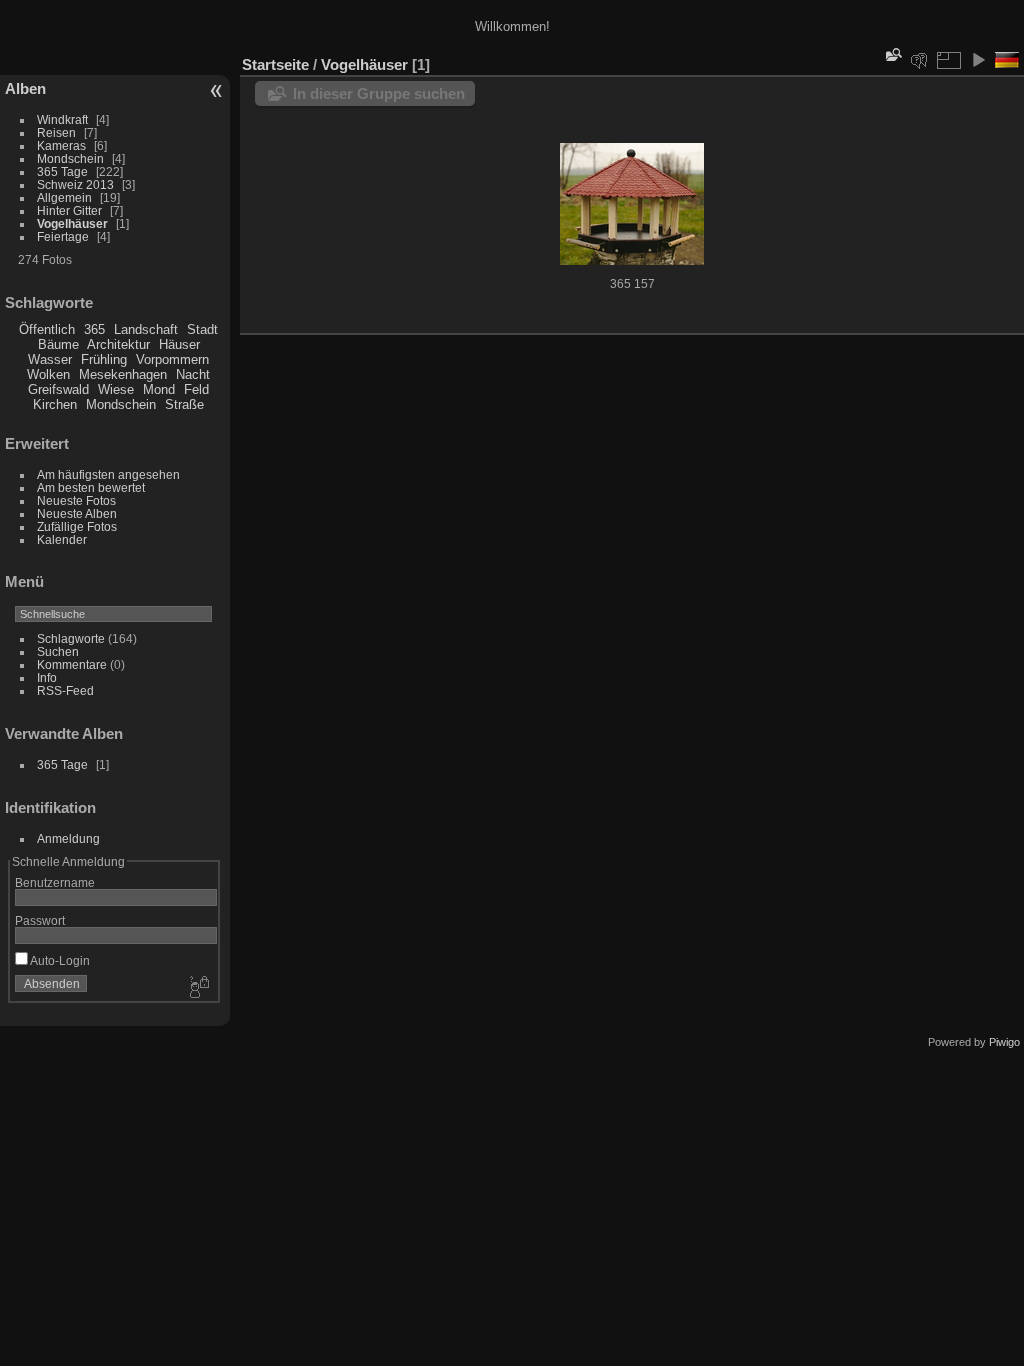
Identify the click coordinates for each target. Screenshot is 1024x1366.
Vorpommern (172, 359)
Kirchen (55, 404)
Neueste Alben (77, 513)
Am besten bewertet (91, 487)
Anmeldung (68, 838)
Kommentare (72, 664)
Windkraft (62, 119)
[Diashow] (978, 60)
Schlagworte (71, 638)
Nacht (193, 374)
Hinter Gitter (69, 210)
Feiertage (63, 236)
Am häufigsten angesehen (108, 474)
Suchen (58, 651)
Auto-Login (59, 960)
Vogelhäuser (72, 223)
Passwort (40, 920)
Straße (184, 404)
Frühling (104, 359)
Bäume (58, 344)
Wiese (116, 389)
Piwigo (1004, 1042)
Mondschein (70, 158)
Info (47, 677)
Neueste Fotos (76, 500)
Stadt (202, 329)
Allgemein (64, 197)
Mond (159, 389)
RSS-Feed (65, 690)
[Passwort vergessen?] (198, 988)
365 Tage (62, 171)
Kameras (61, 145)
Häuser (179, 344)
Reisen (56, 132)
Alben (25, 88)
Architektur (118, 344)
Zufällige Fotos (77, 526)
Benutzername (55, 882)
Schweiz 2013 (75, 184)
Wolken (48, 374)
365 (94, 329)
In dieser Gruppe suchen (379, 93)
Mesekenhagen (123, 374)
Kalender (62, 539)
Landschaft (146, 329)
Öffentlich (47, 329)
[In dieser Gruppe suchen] (892, 54)
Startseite (275, 64)
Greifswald (58, 389)
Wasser (50, 359)
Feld (196, 389)
